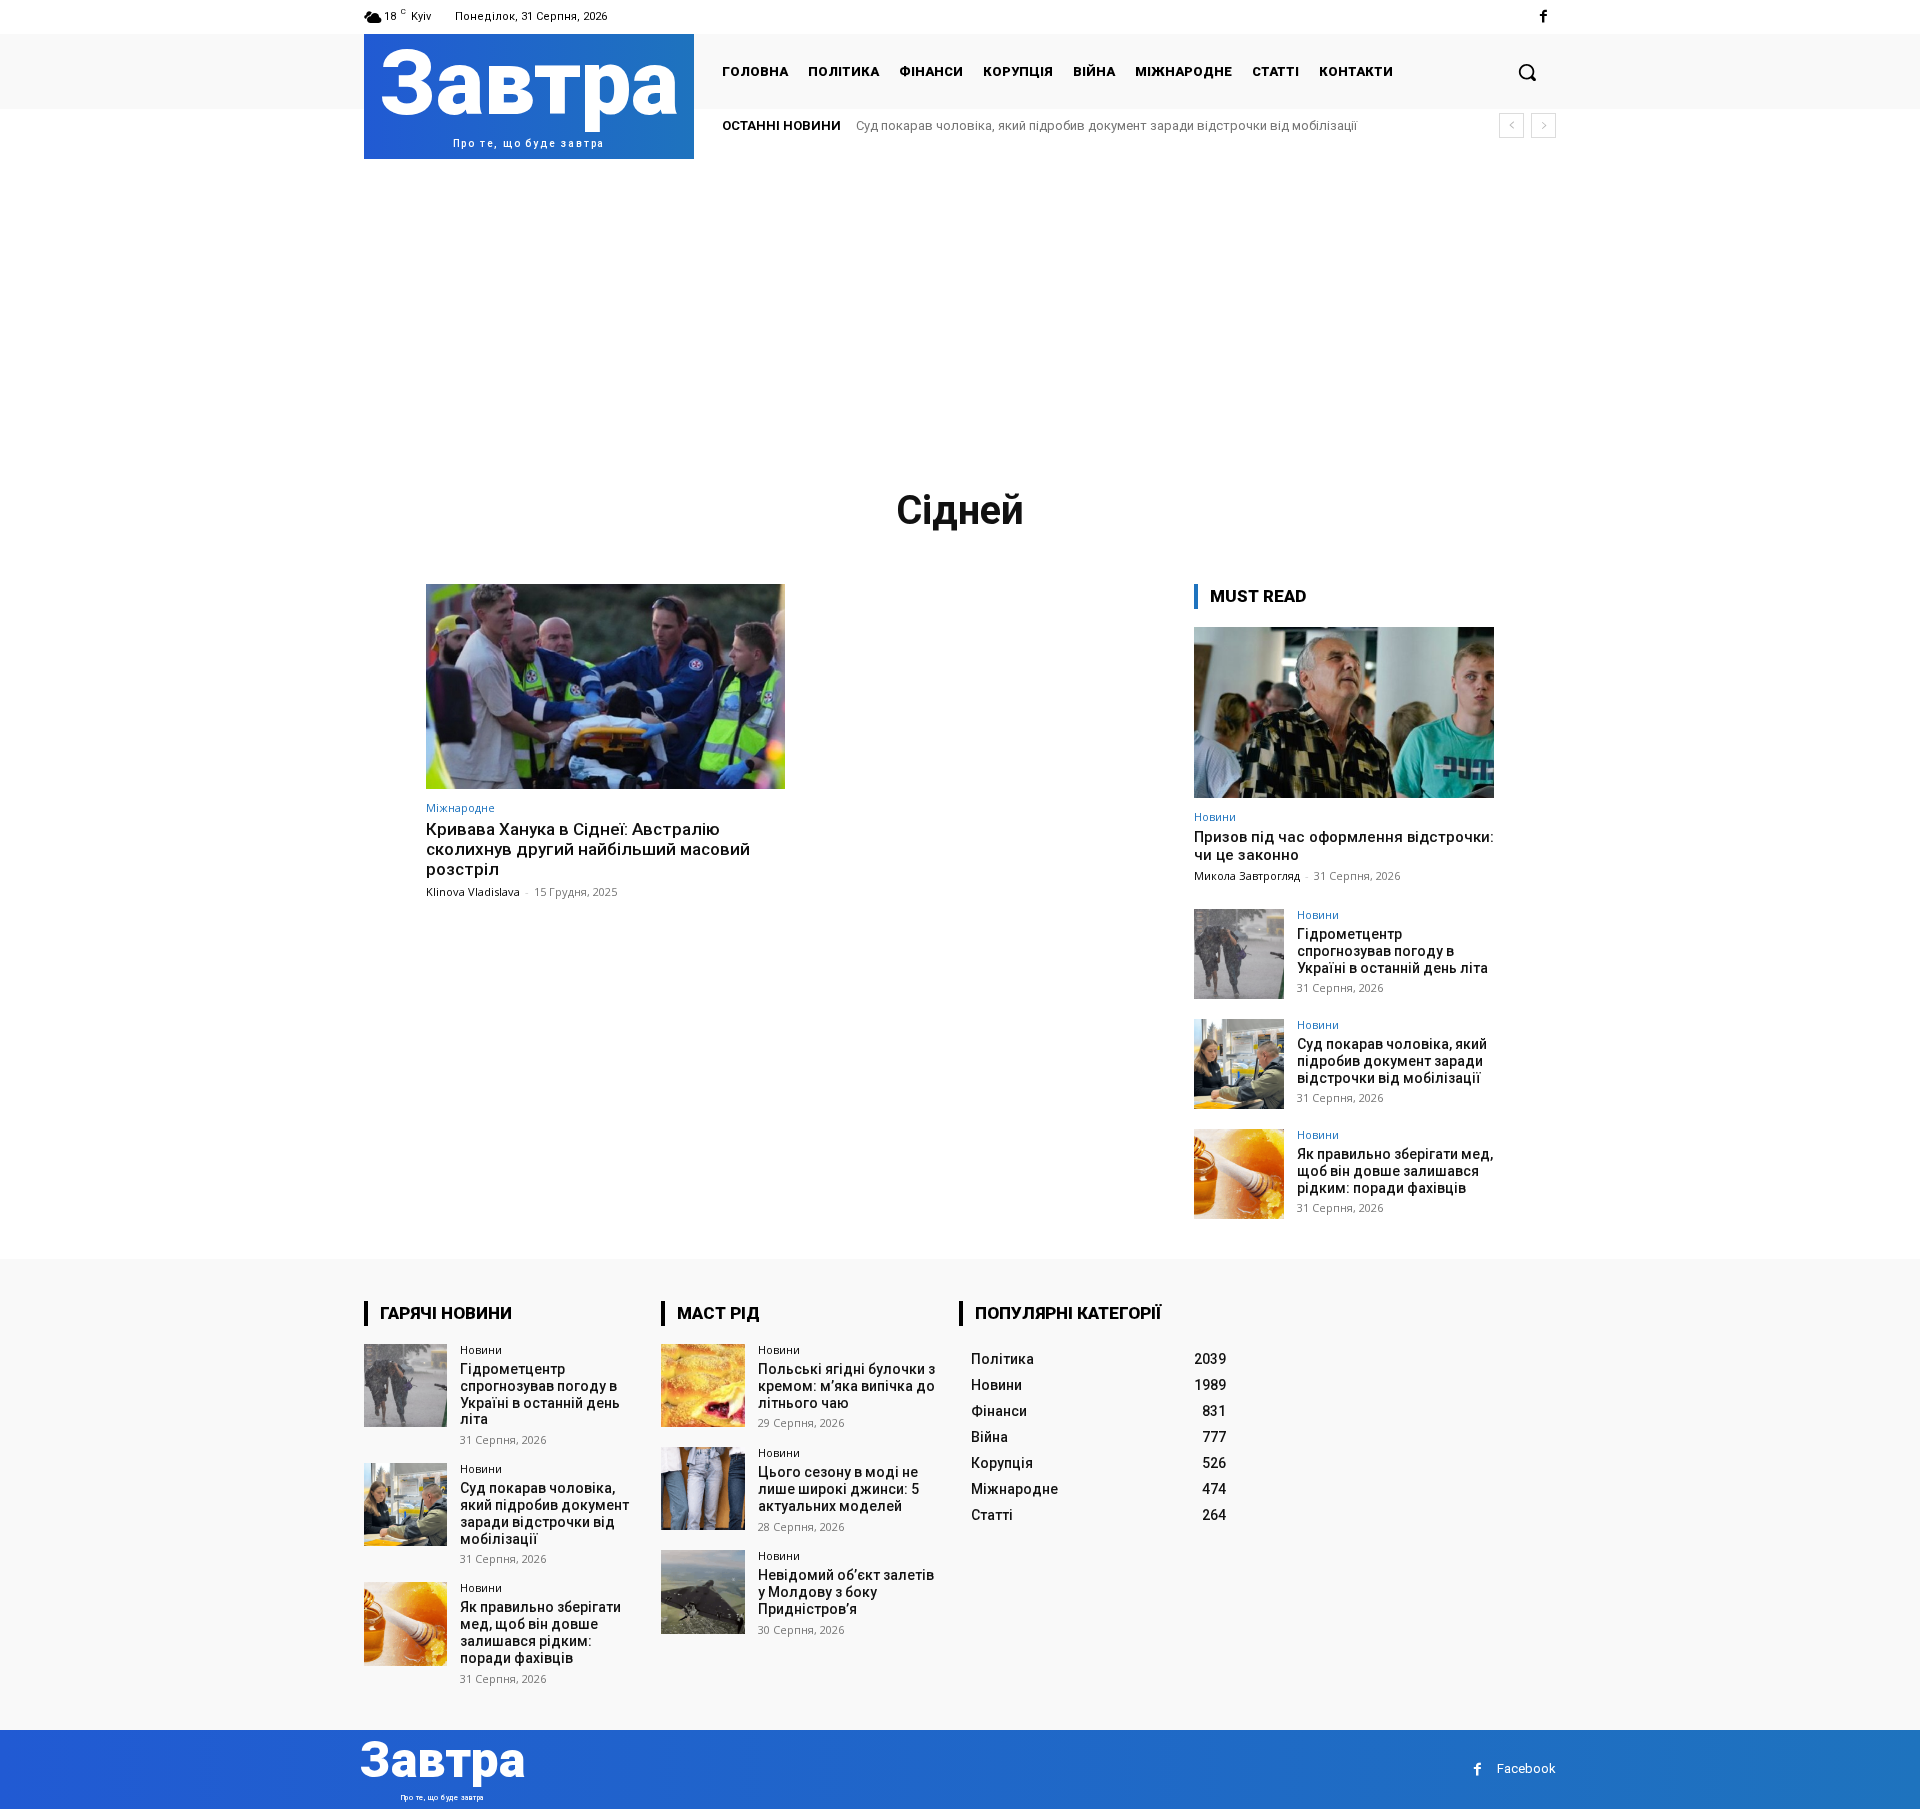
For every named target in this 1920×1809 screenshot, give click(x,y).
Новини (1215, 816)
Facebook (1526, 1768)
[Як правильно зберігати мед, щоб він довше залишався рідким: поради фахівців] (1239, 1174)
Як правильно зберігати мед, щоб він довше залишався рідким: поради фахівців (1395, 1171)
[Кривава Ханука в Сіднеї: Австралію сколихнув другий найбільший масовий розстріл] (605, 686)
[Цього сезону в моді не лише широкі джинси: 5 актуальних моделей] (702, 1488)
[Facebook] (1543, 16)
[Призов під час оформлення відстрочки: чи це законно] (1344, 712)
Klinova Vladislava (473, 891)
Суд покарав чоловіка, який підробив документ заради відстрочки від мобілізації (1106, 125)
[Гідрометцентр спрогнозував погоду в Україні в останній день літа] (1239, 954)
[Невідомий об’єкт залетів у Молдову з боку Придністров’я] (702, 1591)
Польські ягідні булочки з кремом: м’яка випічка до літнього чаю (846, 1386)
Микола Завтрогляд (1247, 875)
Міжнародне (460, 807)
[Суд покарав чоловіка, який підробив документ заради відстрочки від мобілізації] (1239, 1064)
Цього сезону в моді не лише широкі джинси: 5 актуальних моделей (838, 1489)
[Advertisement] (960, 309)
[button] (1527, 72)
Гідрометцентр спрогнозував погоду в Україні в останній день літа (1392, 951)
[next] (1543, 125)
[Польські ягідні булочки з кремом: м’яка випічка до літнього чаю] (702, 1385)
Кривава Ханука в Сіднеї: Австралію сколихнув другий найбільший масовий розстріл (588, 849)
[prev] (1511, 125)
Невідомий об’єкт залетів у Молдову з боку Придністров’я (846, 1592)
